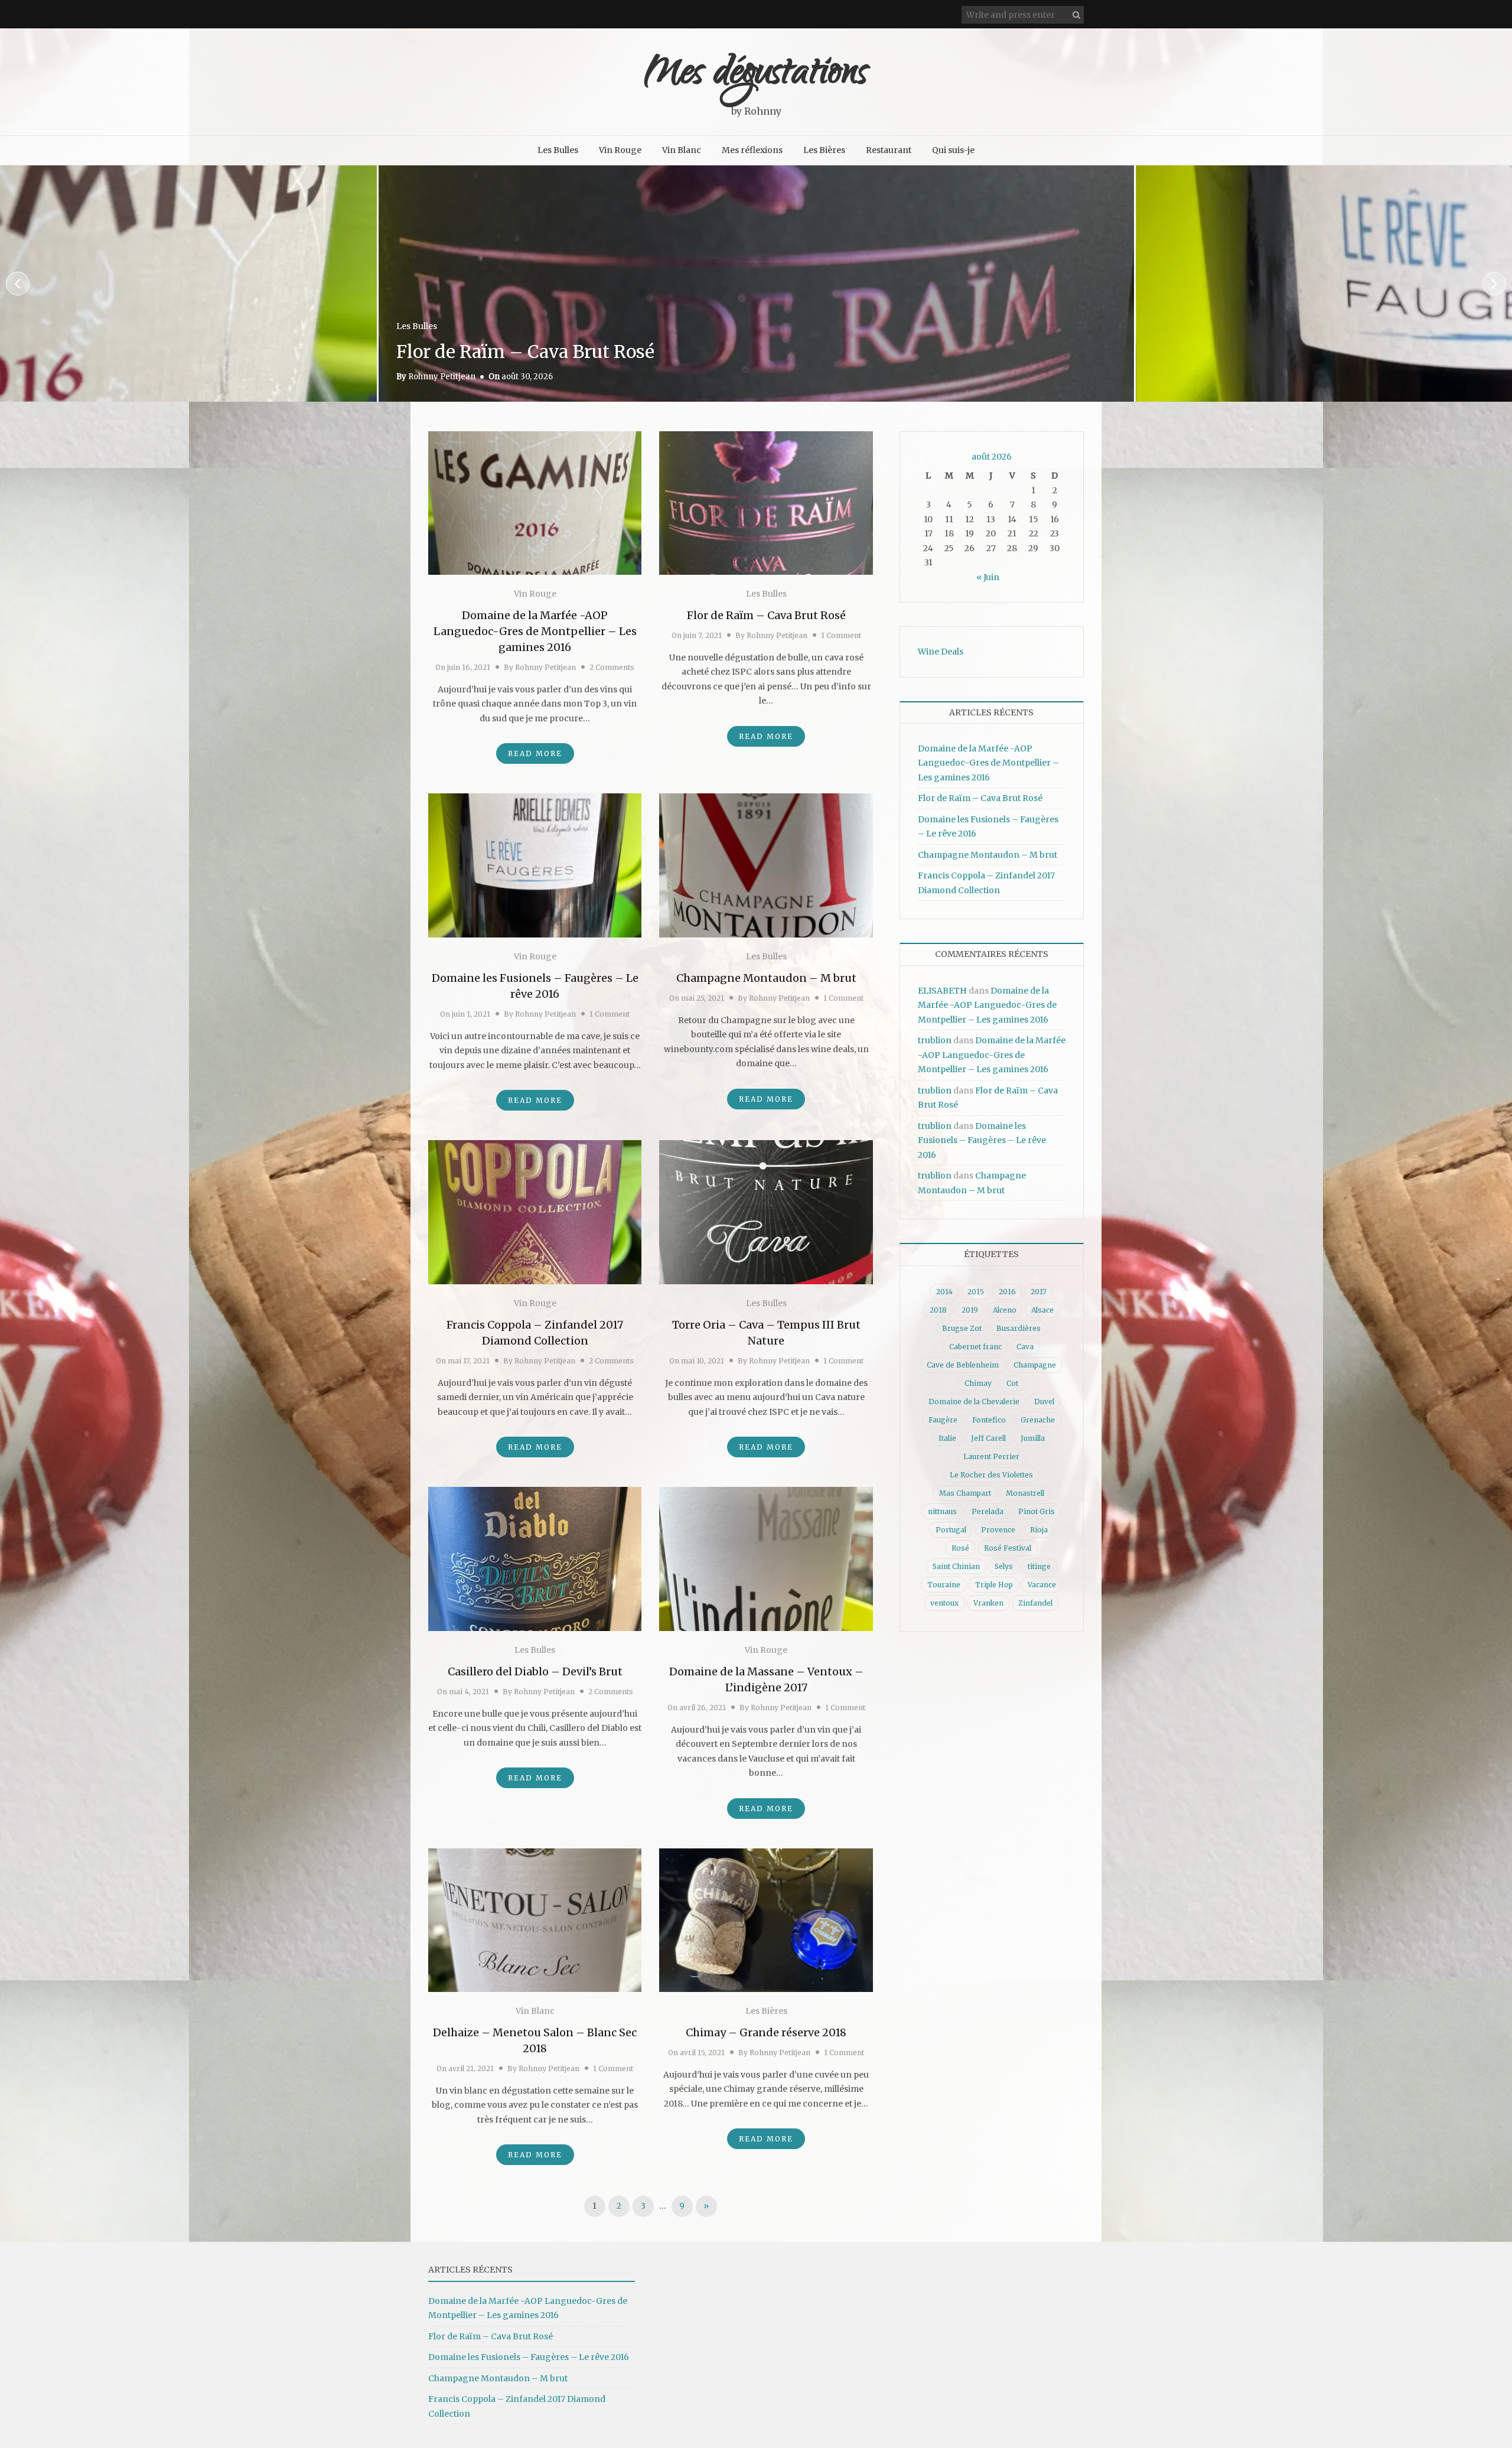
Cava (1025, 1347)
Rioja (1039, 1530)
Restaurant (889, 150)
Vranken (988, 1603)
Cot (1012, 1383)
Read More (535, 753)
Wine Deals (941, 652)
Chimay (978, 1383)
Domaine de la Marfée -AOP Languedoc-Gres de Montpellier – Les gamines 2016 (535, 631)
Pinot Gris (1037, 1511)
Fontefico (989, 1420)
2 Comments (612, 667)
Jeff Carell (988, 1438)
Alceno (1005, 1310)
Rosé (960, 1548)
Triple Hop (994, 1585)
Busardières (1019, 1328)
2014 (944, 1292)
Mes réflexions (752, 150)
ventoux (944, 1603)
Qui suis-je (953, 150)
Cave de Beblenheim (963, 1365)
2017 (1039, 1292)
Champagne (1035, 1365)
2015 (976, 1292)
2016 (1007, 1292)
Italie (947, 1438)
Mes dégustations (756, 75)
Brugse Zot (962, 1328)
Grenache (1038, 1420)
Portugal (951, 1530)
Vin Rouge (620, 150)
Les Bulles (558, 150)
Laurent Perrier (991, 1456)
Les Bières (824, 150)
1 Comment (841, 635)
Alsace (1042, 1310)
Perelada (988, 1511)
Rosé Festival (1008, 1548)
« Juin (988, 577)
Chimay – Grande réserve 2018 (766, 2032)
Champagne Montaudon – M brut (1298, 351)
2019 (970, 1310)
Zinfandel (1035, 1603)
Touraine (944, 1585)
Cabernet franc (975, 1347)
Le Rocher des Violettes (991, 1475)
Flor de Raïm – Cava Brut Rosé (766, 615)
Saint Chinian (956, 1566)
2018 (938, 1310)
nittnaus (942, 1511)
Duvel (1044, 1402)
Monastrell (1025, 1493)
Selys (1004, 1566)
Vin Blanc (682, 150)
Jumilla (1033, 1438)
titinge (1039, 1566)
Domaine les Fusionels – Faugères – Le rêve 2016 (606, 351)
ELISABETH (942, 991)
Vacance (1042, 1585)
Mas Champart (965, 1493)
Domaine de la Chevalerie (974, 1402)
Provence (998, 1530)
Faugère (943, 1420)
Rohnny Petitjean (442, 377)
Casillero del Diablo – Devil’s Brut (535, 1671)
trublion (935, 1040)
